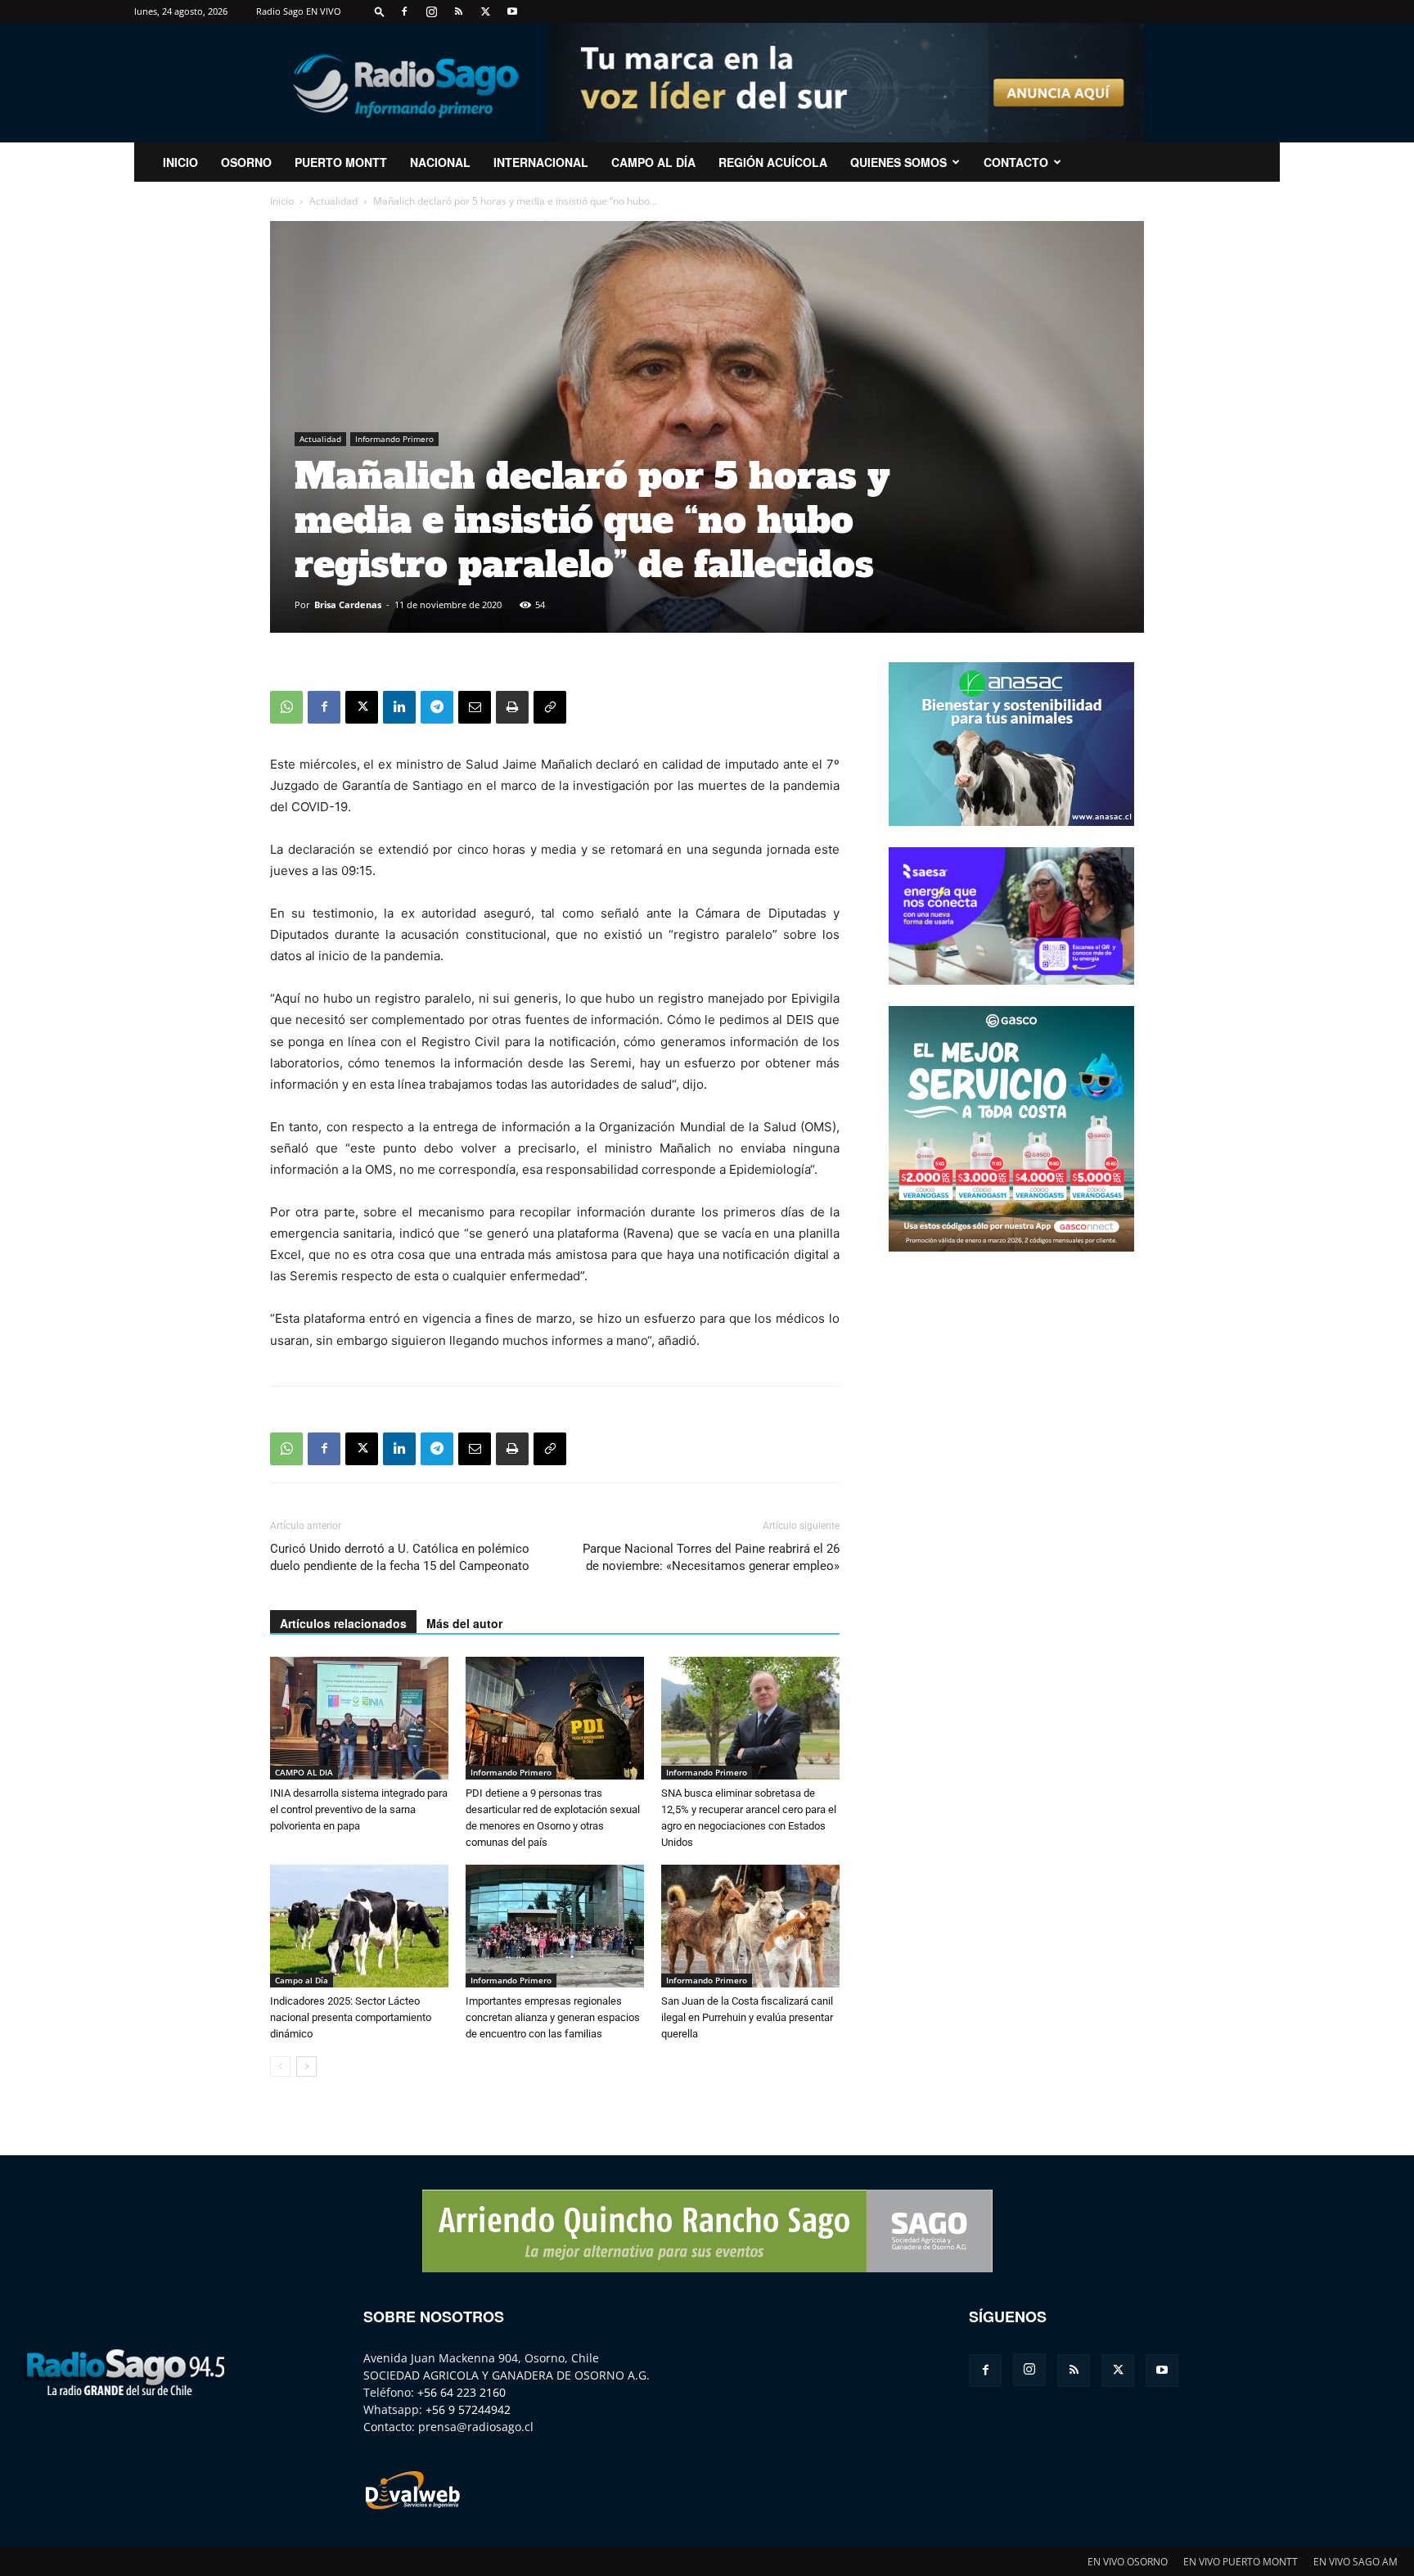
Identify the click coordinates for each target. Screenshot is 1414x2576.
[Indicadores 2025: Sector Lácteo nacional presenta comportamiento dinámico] (359, 1926)
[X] (485, 11)
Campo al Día (653, 162)
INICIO (180, 162)
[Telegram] (437, 707)
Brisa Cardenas (348, 605)
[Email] (475, 707)
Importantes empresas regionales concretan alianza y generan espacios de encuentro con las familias (553, 2017)
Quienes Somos (898, 162)
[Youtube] (512, 11)
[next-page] (306, 2066)
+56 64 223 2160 (462, 2392)
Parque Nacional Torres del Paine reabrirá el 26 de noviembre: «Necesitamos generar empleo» (711, 1557)
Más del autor (464, 1623)
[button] (380, 11)
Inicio (282, 201)
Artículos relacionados (343, 1623)
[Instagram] (431, 11)
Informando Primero (394, 439)
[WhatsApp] (286, 707)
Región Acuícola (773, 162)
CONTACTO (1016, 162)
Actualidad (333, 201)
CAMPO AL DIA (304, 1772)
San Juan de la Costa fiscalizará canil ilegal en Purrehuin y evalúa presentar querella (747, 2017)
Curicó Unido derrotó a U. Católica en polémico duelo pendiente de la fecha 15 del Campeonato (400, 1557)
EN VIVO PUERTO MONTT (1241, 2562)
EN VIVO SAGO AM (1355, 2562)
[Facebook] (404, 11)
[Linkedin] (399, 707)
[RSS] (458, 11)
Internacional (541, 162)
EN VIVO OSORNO (1128, 2562)
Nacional (440, 162)
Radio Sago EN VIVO (299, 11)
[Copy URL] (550, 707)
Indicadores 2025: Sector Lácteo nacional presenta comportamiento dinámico (351, 2017)
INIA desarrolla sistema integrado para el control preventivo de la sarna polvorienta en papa (359, 1809)
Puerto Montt (341, 162)
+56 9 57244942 (468, 2409)
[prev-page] (280, 2066)
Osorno (246, 162)
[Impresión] (512, 707)
